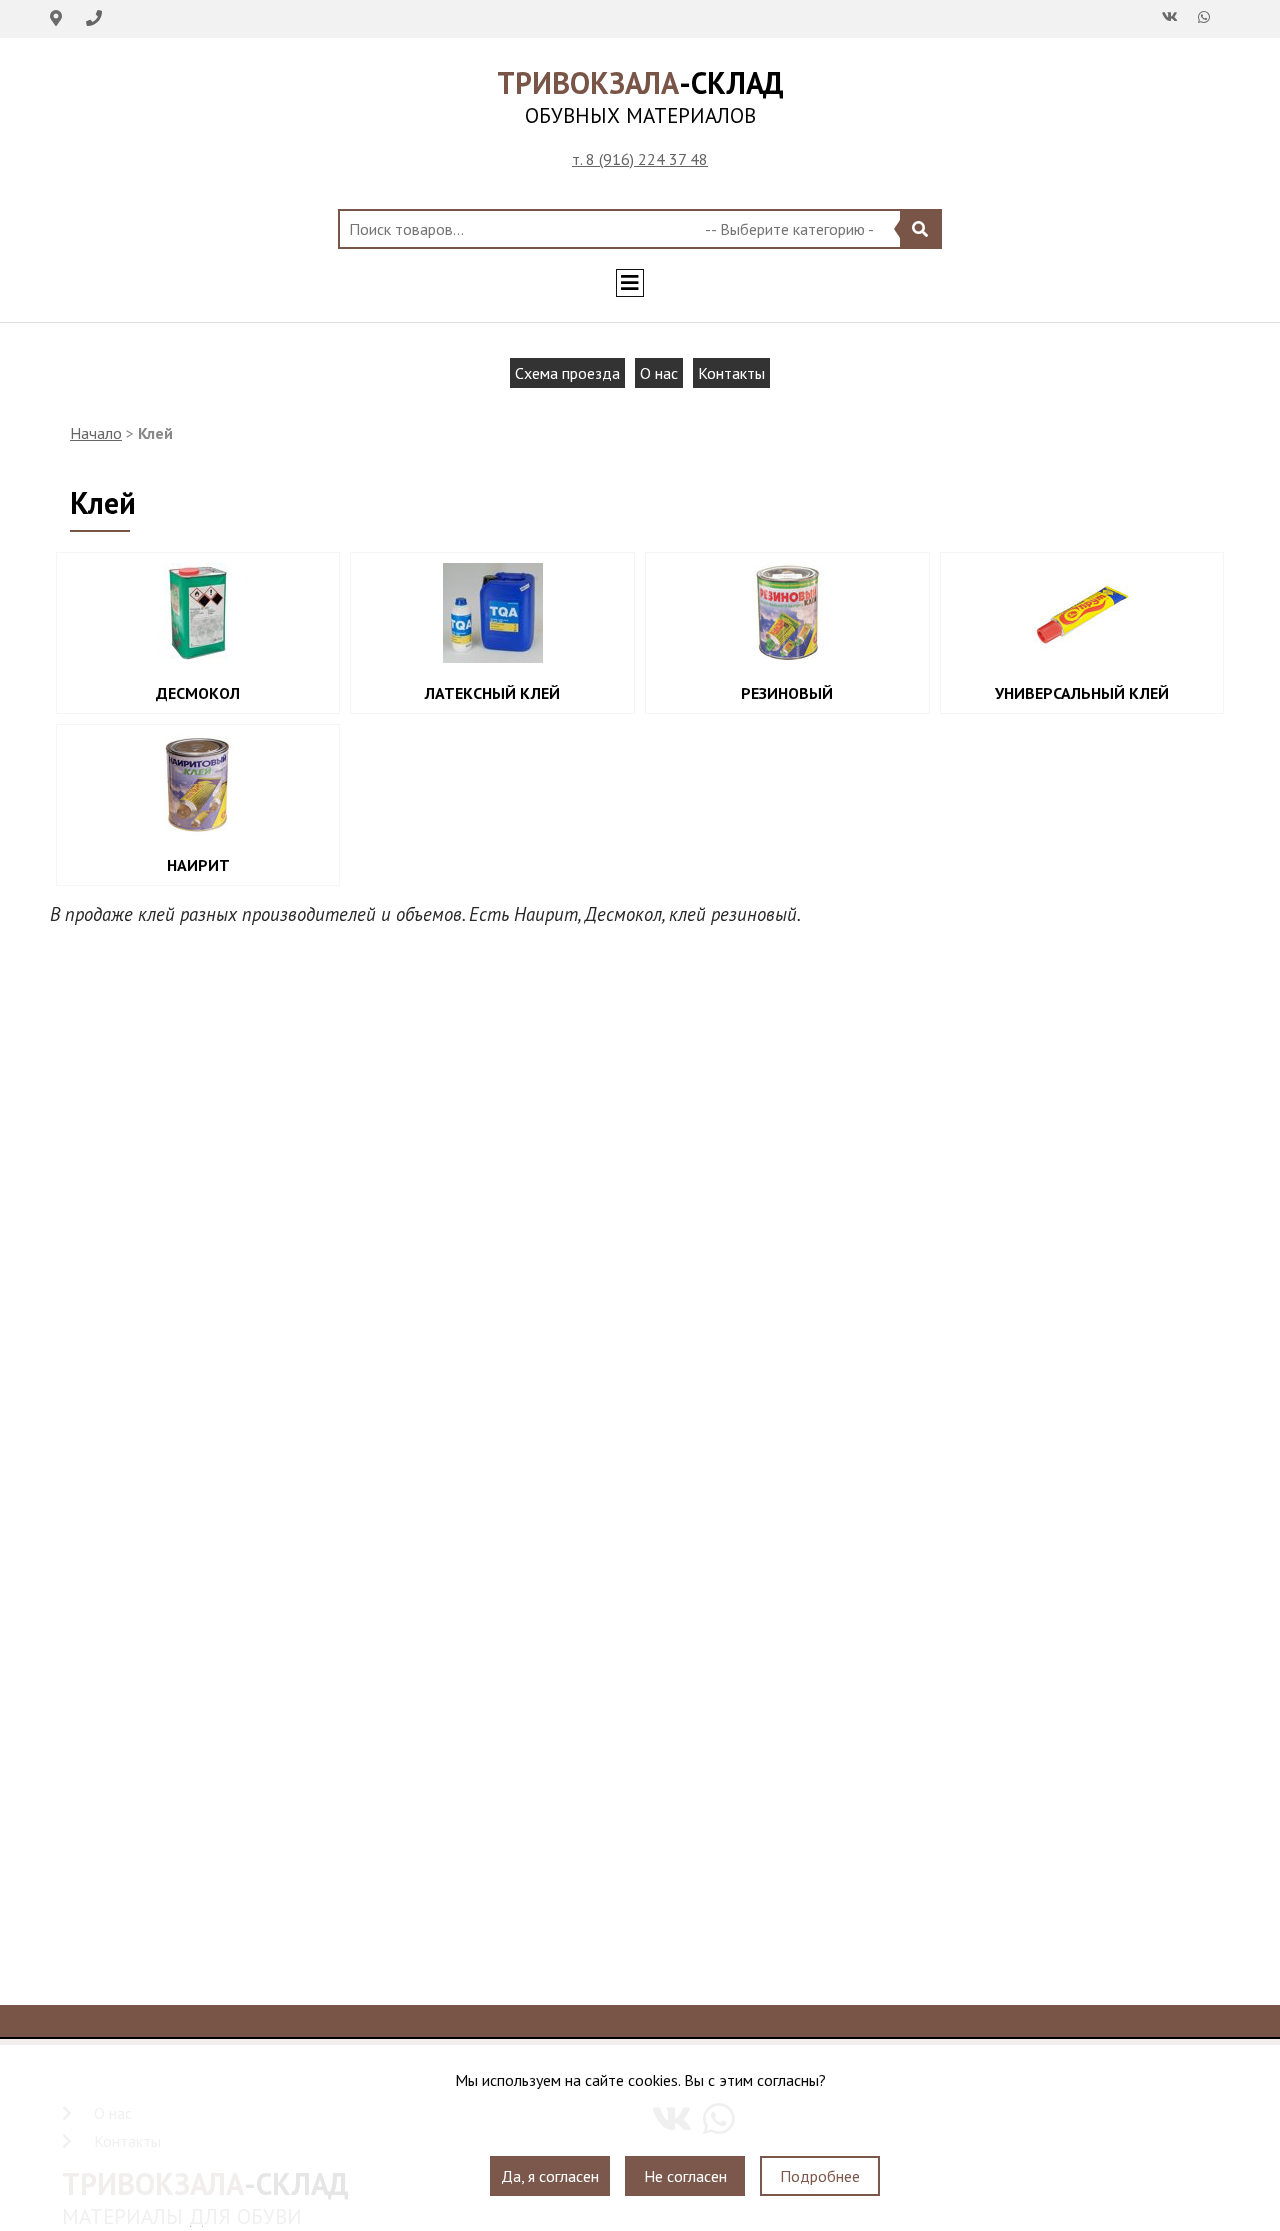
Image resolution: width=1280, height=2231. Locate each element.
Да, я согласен (550, 2176)
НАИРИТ (198, 865)
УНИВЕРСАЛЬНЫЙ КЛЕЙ (1082, 693)
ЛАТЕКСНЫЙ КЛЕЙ (492, 693)
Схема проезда (567, 373)
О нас (659, 373)
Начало (96, 433)
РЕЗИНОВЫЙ (787, 693)
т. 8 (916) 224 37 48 (640, 159)
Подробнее (820, 2176)
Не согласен (685, 2176)
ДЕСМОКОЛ (198, 693)
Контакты (731, 373)
